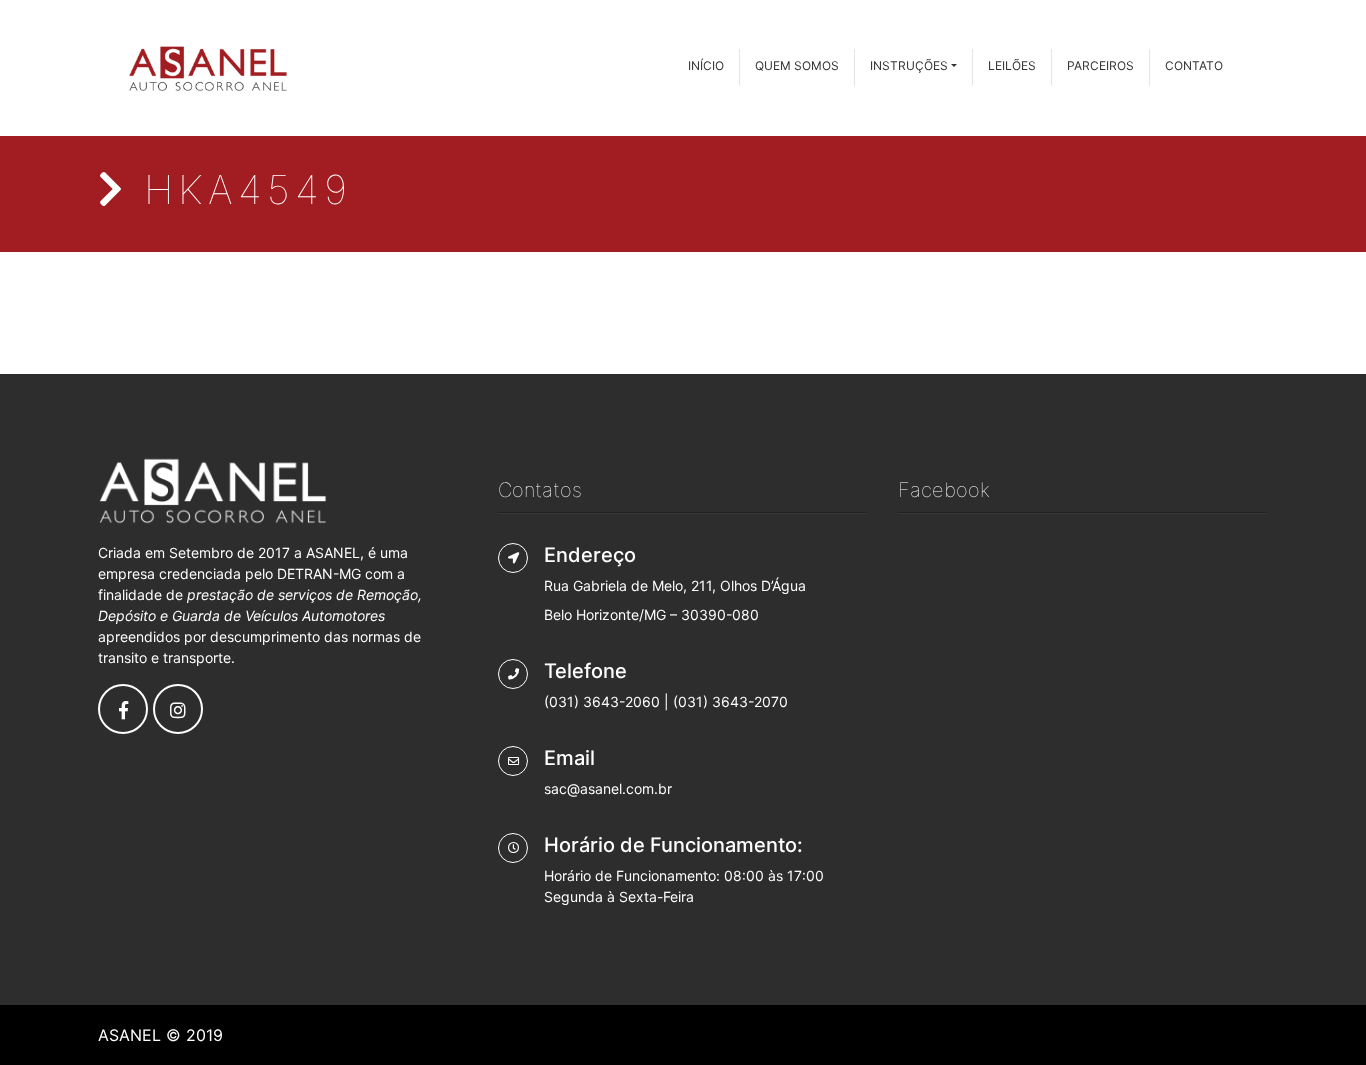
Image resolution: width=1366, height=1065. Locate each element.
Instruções (909, 65)
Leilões (1012, 65)
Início (706, 65)
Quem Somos (797, 65)
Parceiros (1100, 65)
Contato (1194, 65)
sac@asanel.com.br (608, 788)
